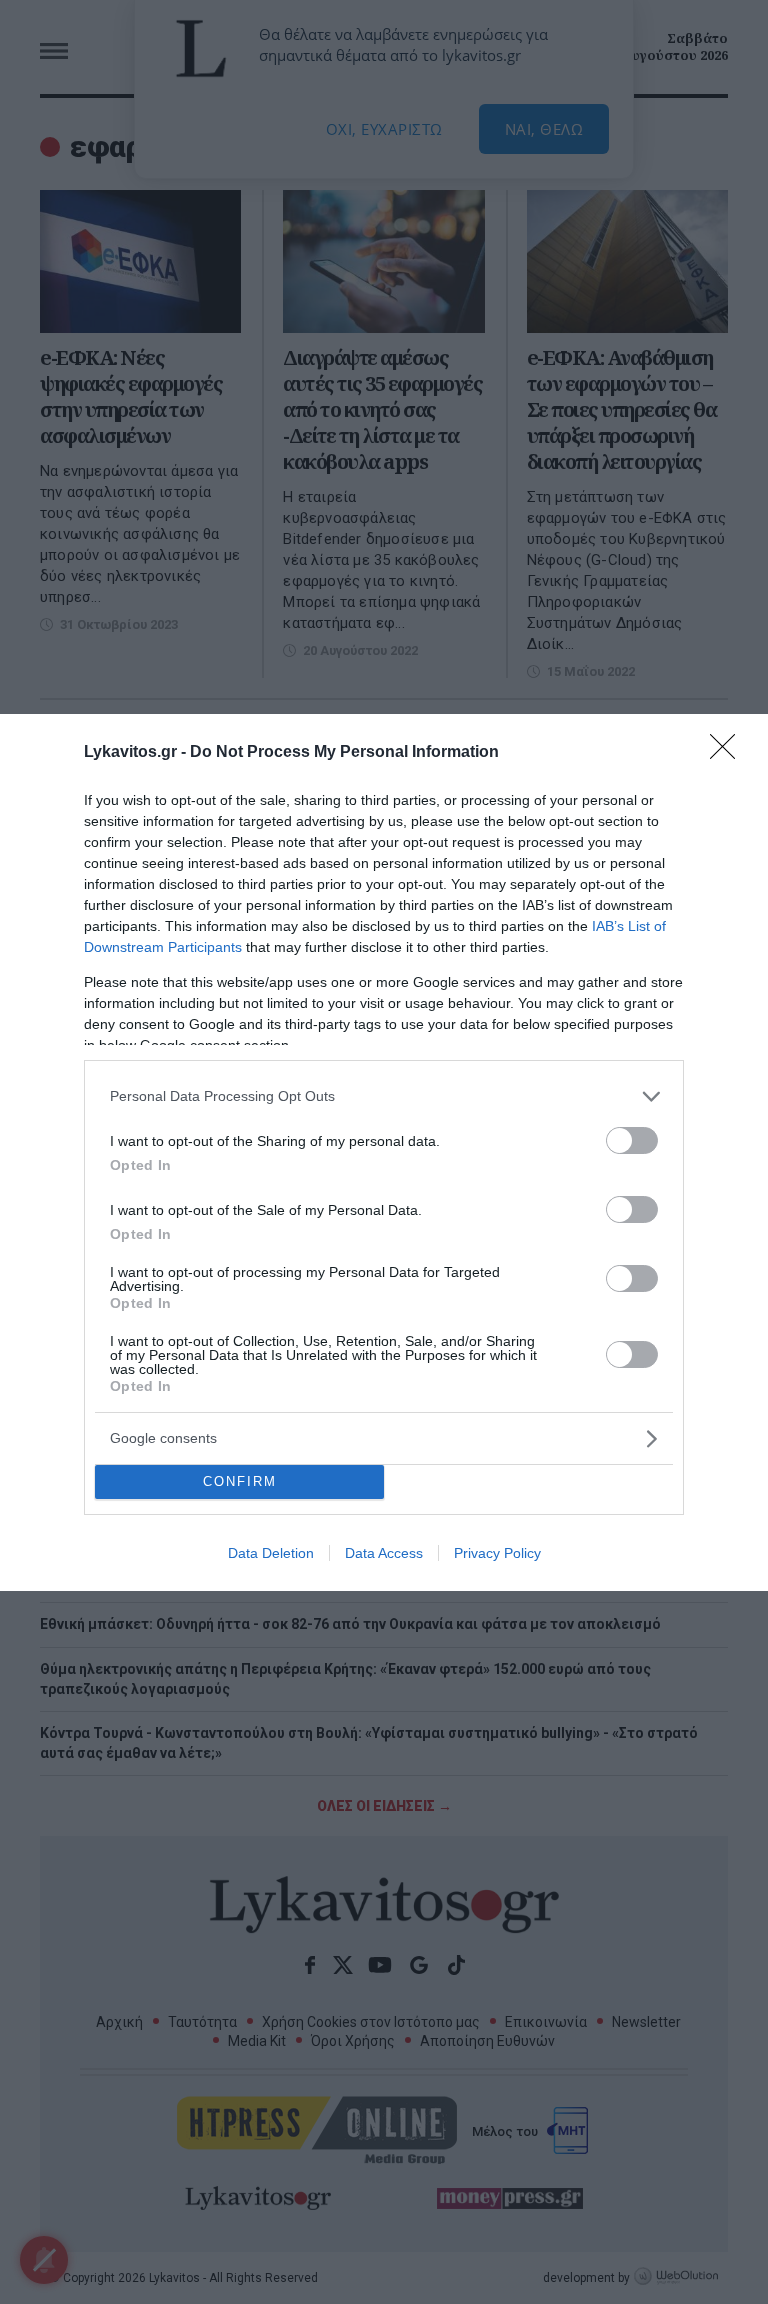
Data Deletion (271, 1553)
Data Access (384, 1553)
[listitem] (384, 1096)
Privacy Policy (497, 1553)
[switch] (632, 1140)
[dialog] (384, 1152)
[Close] (729, 753)
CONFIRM (240, 1481)
